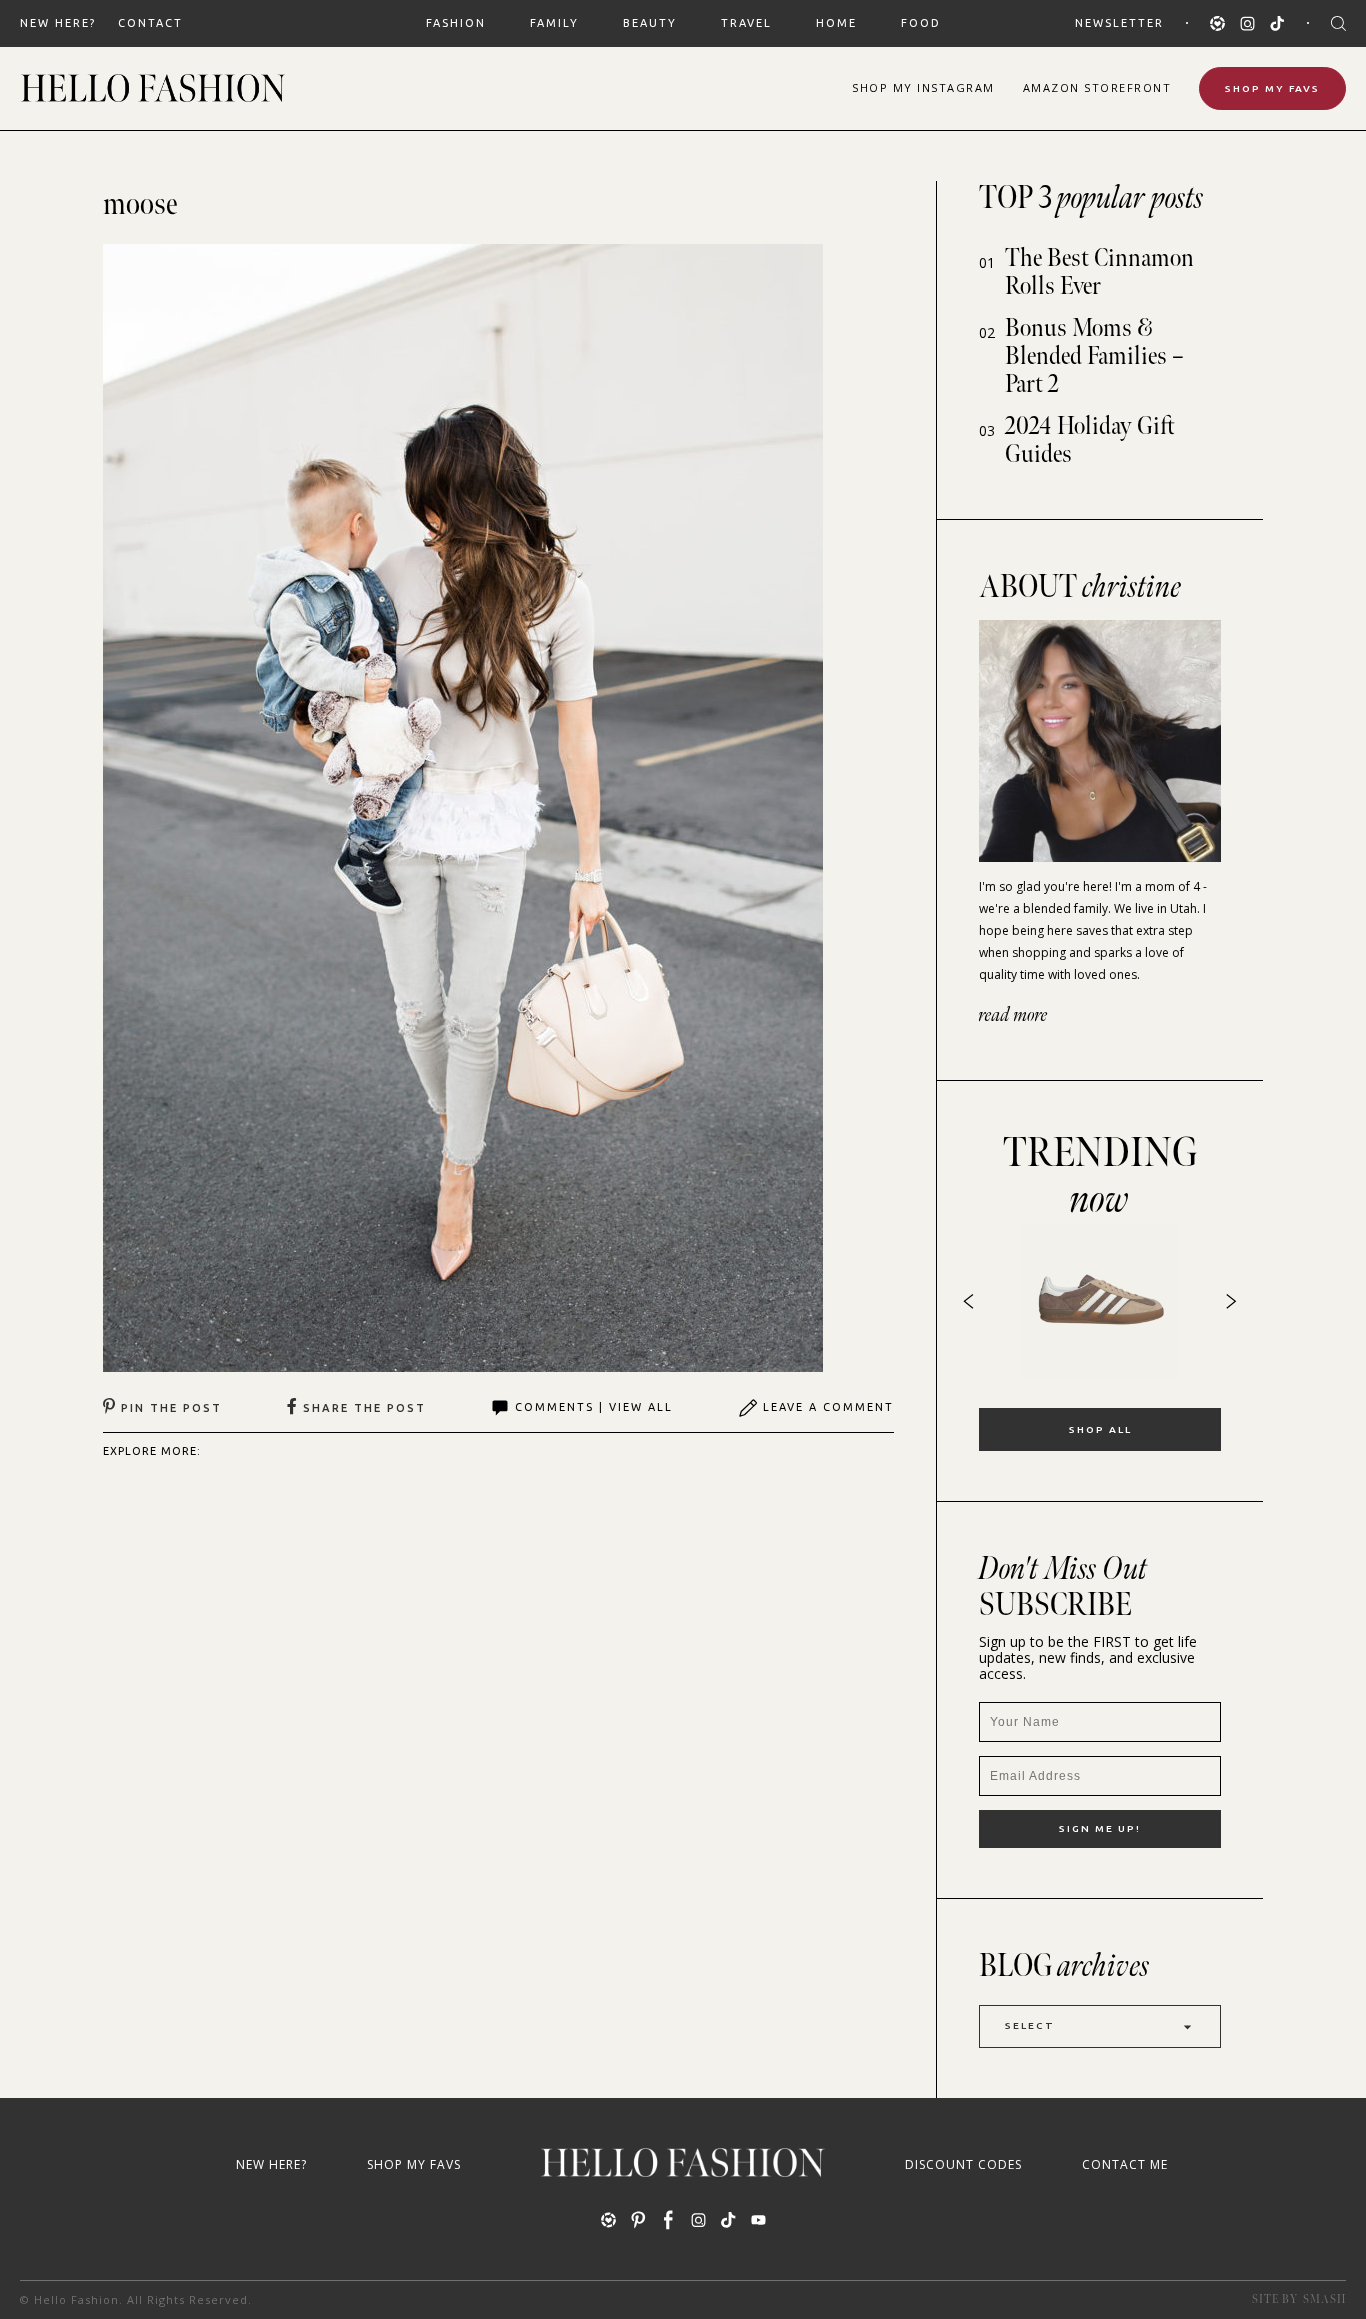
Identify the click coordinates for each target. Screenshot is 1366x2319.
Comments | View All (594, 1407)
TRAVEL (746, 23)
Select (1030, 2025)
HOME (836, 23)
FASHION (456, 23)
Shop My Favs (1272, 88)
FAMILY (554, 23)
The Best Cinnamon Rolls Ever (1099, 272)
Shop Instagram (923, 87)
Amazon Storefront (1097, 87)
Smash (1324, 2299)
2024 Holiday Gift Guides (1090, 440)
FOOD (921, 23)
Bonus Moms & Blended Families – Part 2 (1094, 356)
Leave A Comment (828, 1407)
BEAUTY (650, 23)
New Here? (58, 23)
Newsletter (1119, 23)
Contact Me (1125, 2164)
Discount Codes (963, 2164)
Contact (150, 23)
